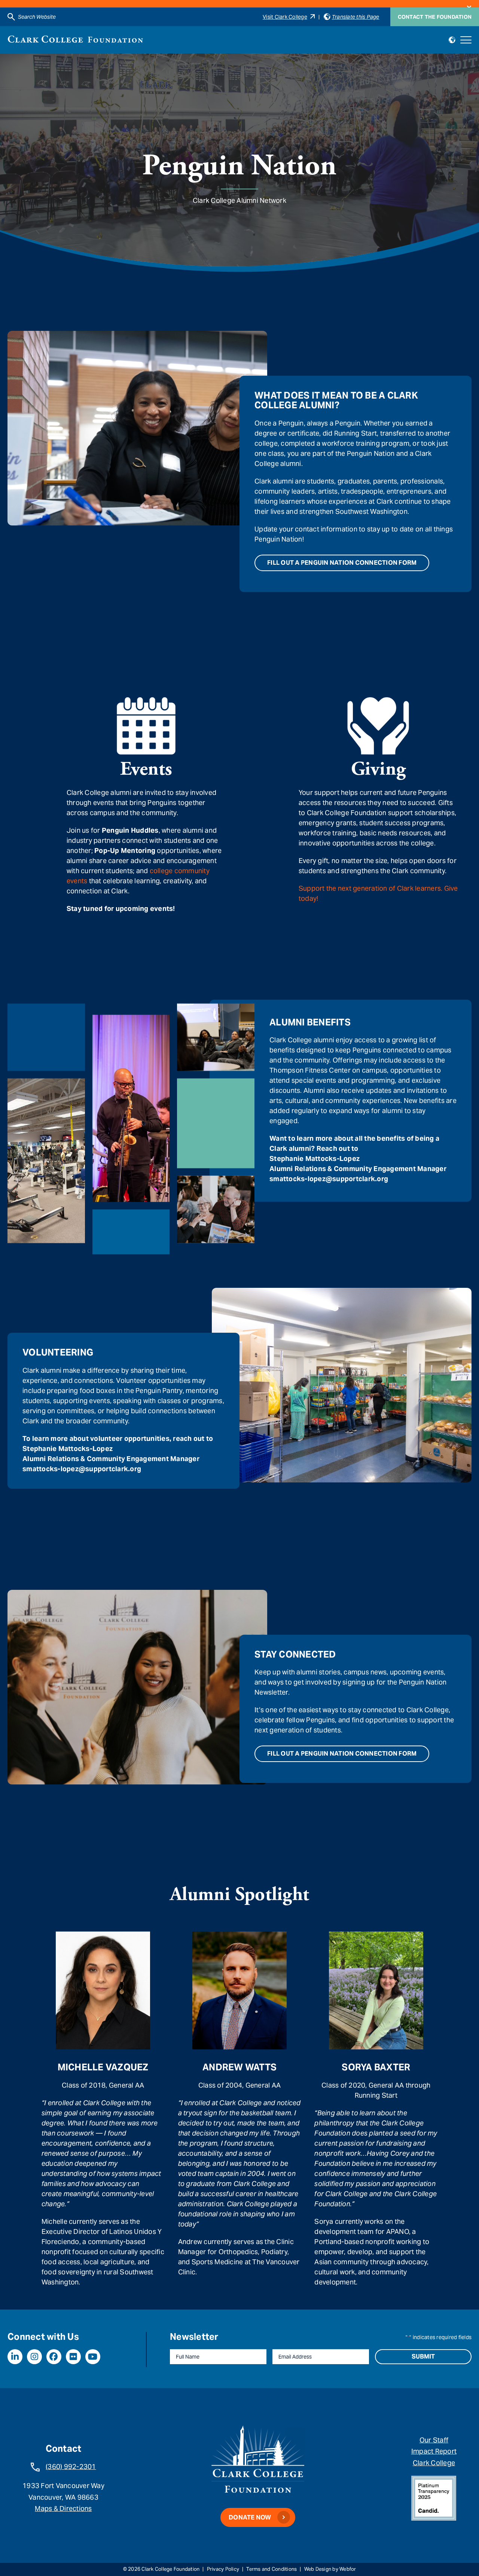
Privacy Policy (223, 2569)
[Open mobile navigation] (466, 40)
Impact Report (434, 2451)
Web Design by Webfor (330, 2569)
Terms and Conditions (271, 2569)
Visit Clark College (285, 17)
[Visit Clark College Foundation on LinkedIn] (15, 2357)
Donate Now (250, 2517)
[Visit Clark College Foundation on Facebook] (54, 2357)
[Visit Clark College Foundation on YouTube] (93, 2357)
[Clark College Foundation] (75, 39)
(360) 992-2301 (71, 2467)
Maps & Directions (63, 2508)
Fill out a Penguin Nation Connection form (342, 563)
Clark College (434, 2463)
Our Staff (434, 2440)
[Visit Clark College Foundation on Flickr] (73, 2357)
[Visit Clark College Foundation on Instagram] (34, 2357)
